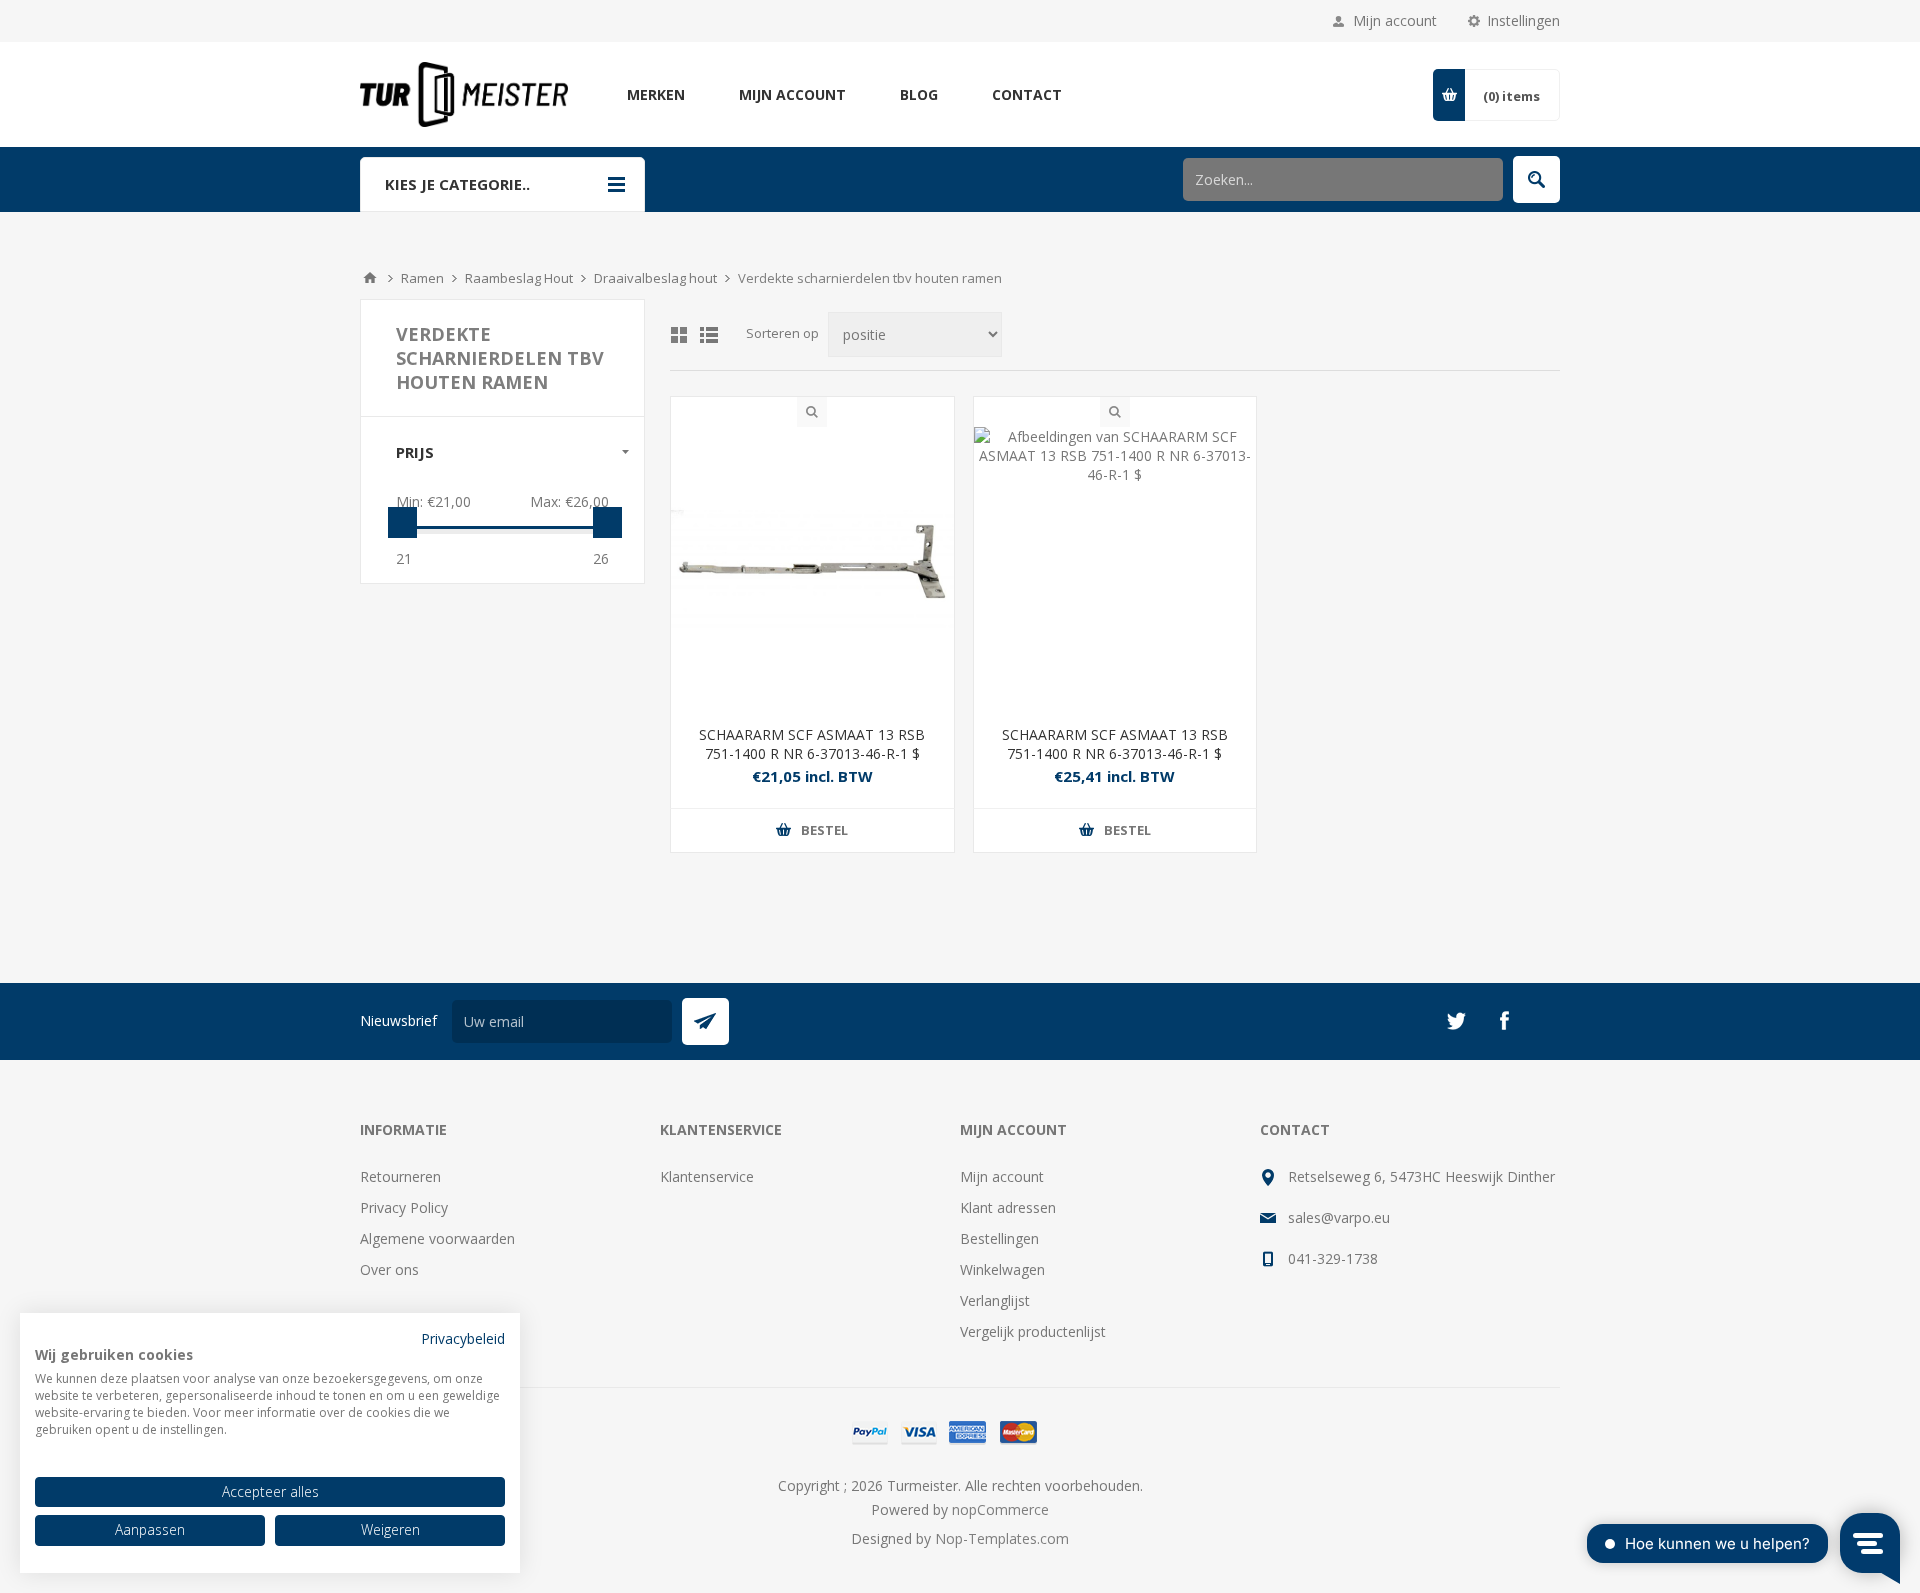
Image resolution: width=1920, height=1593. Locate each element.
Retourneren (400, 1176)
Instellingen (1523, 20)
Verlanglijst (995, 1300)
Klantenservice (707, 1176)
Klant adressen (1008, 1207)
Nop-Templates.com (1002, 1538)
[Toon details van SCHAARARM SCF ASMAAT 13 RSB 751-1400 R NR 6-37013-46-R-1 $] (812, 568)
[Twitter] (1456, 1021)
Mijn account (1395, 20)
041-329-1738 (1333, 1258)
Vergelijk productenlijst (1033, 1331)
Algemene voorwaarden (437, 1238)
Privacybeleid (463, 1338)
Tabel (679, 335)
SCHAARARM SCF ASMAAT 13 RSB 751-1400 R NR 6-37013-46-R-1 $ (812, 744)
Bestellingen (999, 1238)
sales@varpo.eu (1339, 1217)
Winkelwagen (1002, 1269)
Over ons (389, 1269)
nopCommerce (1000, 1509)
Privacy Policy (404, 1207)
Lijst (709, 335)
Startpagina (370, 278)
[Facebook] (1504, 1021)
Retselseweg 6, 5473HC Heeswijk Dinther (1421, 1176)
